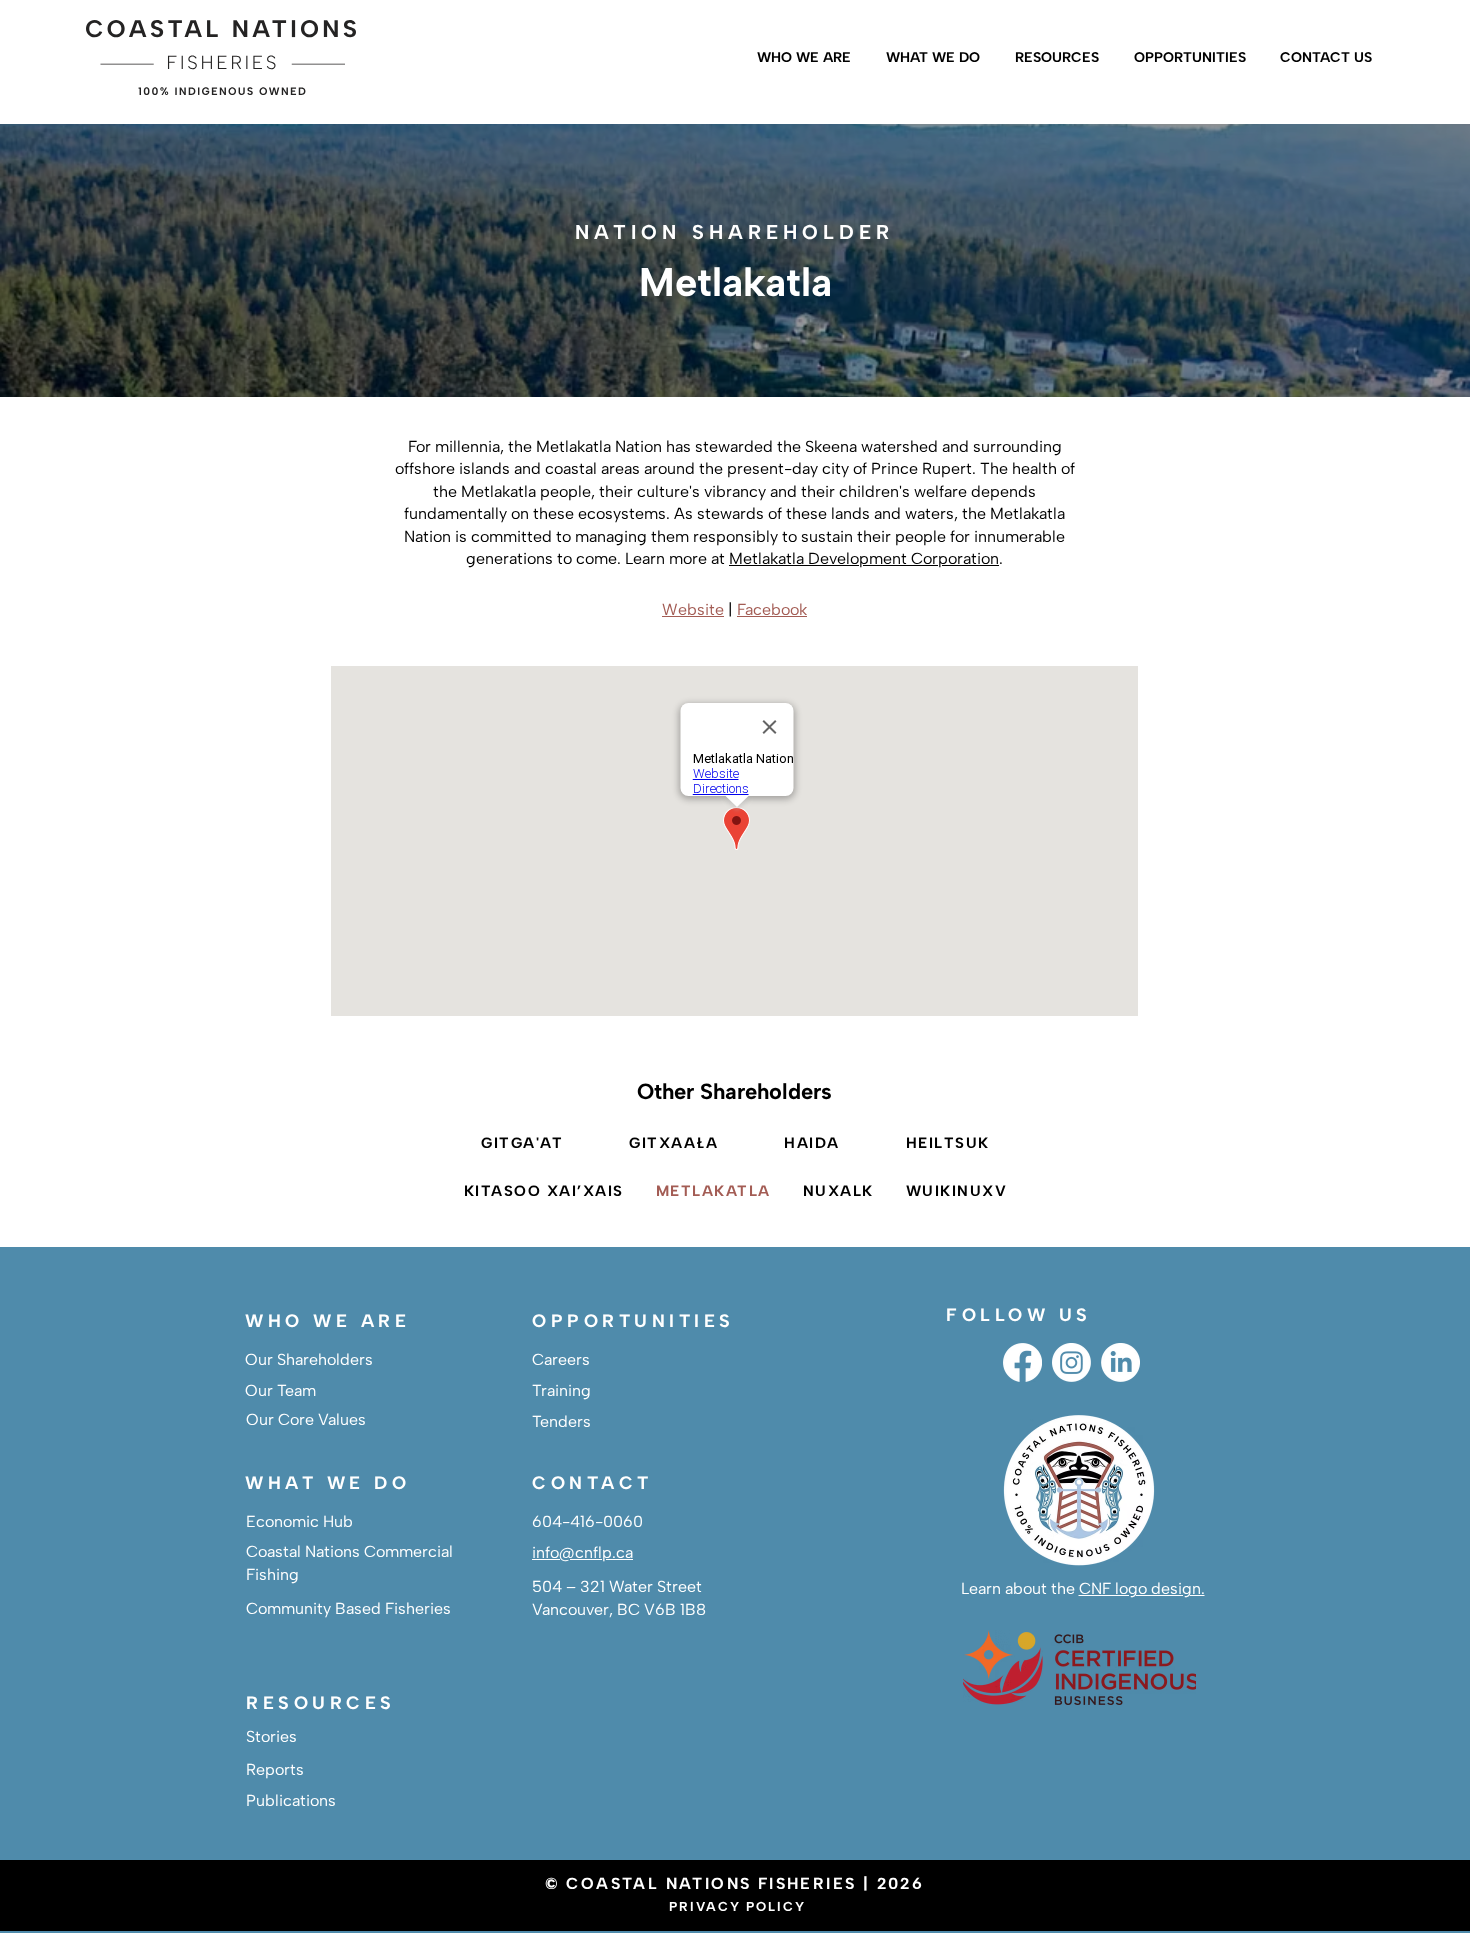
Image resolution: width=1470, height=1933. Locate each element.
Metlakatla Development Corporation (864, 558)
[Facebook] (1022, 1362)
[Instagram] (1071, 1362)
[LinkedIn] (1120, 1362)
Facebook (772, 609)
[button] (801, 58)
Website (693, 609)
